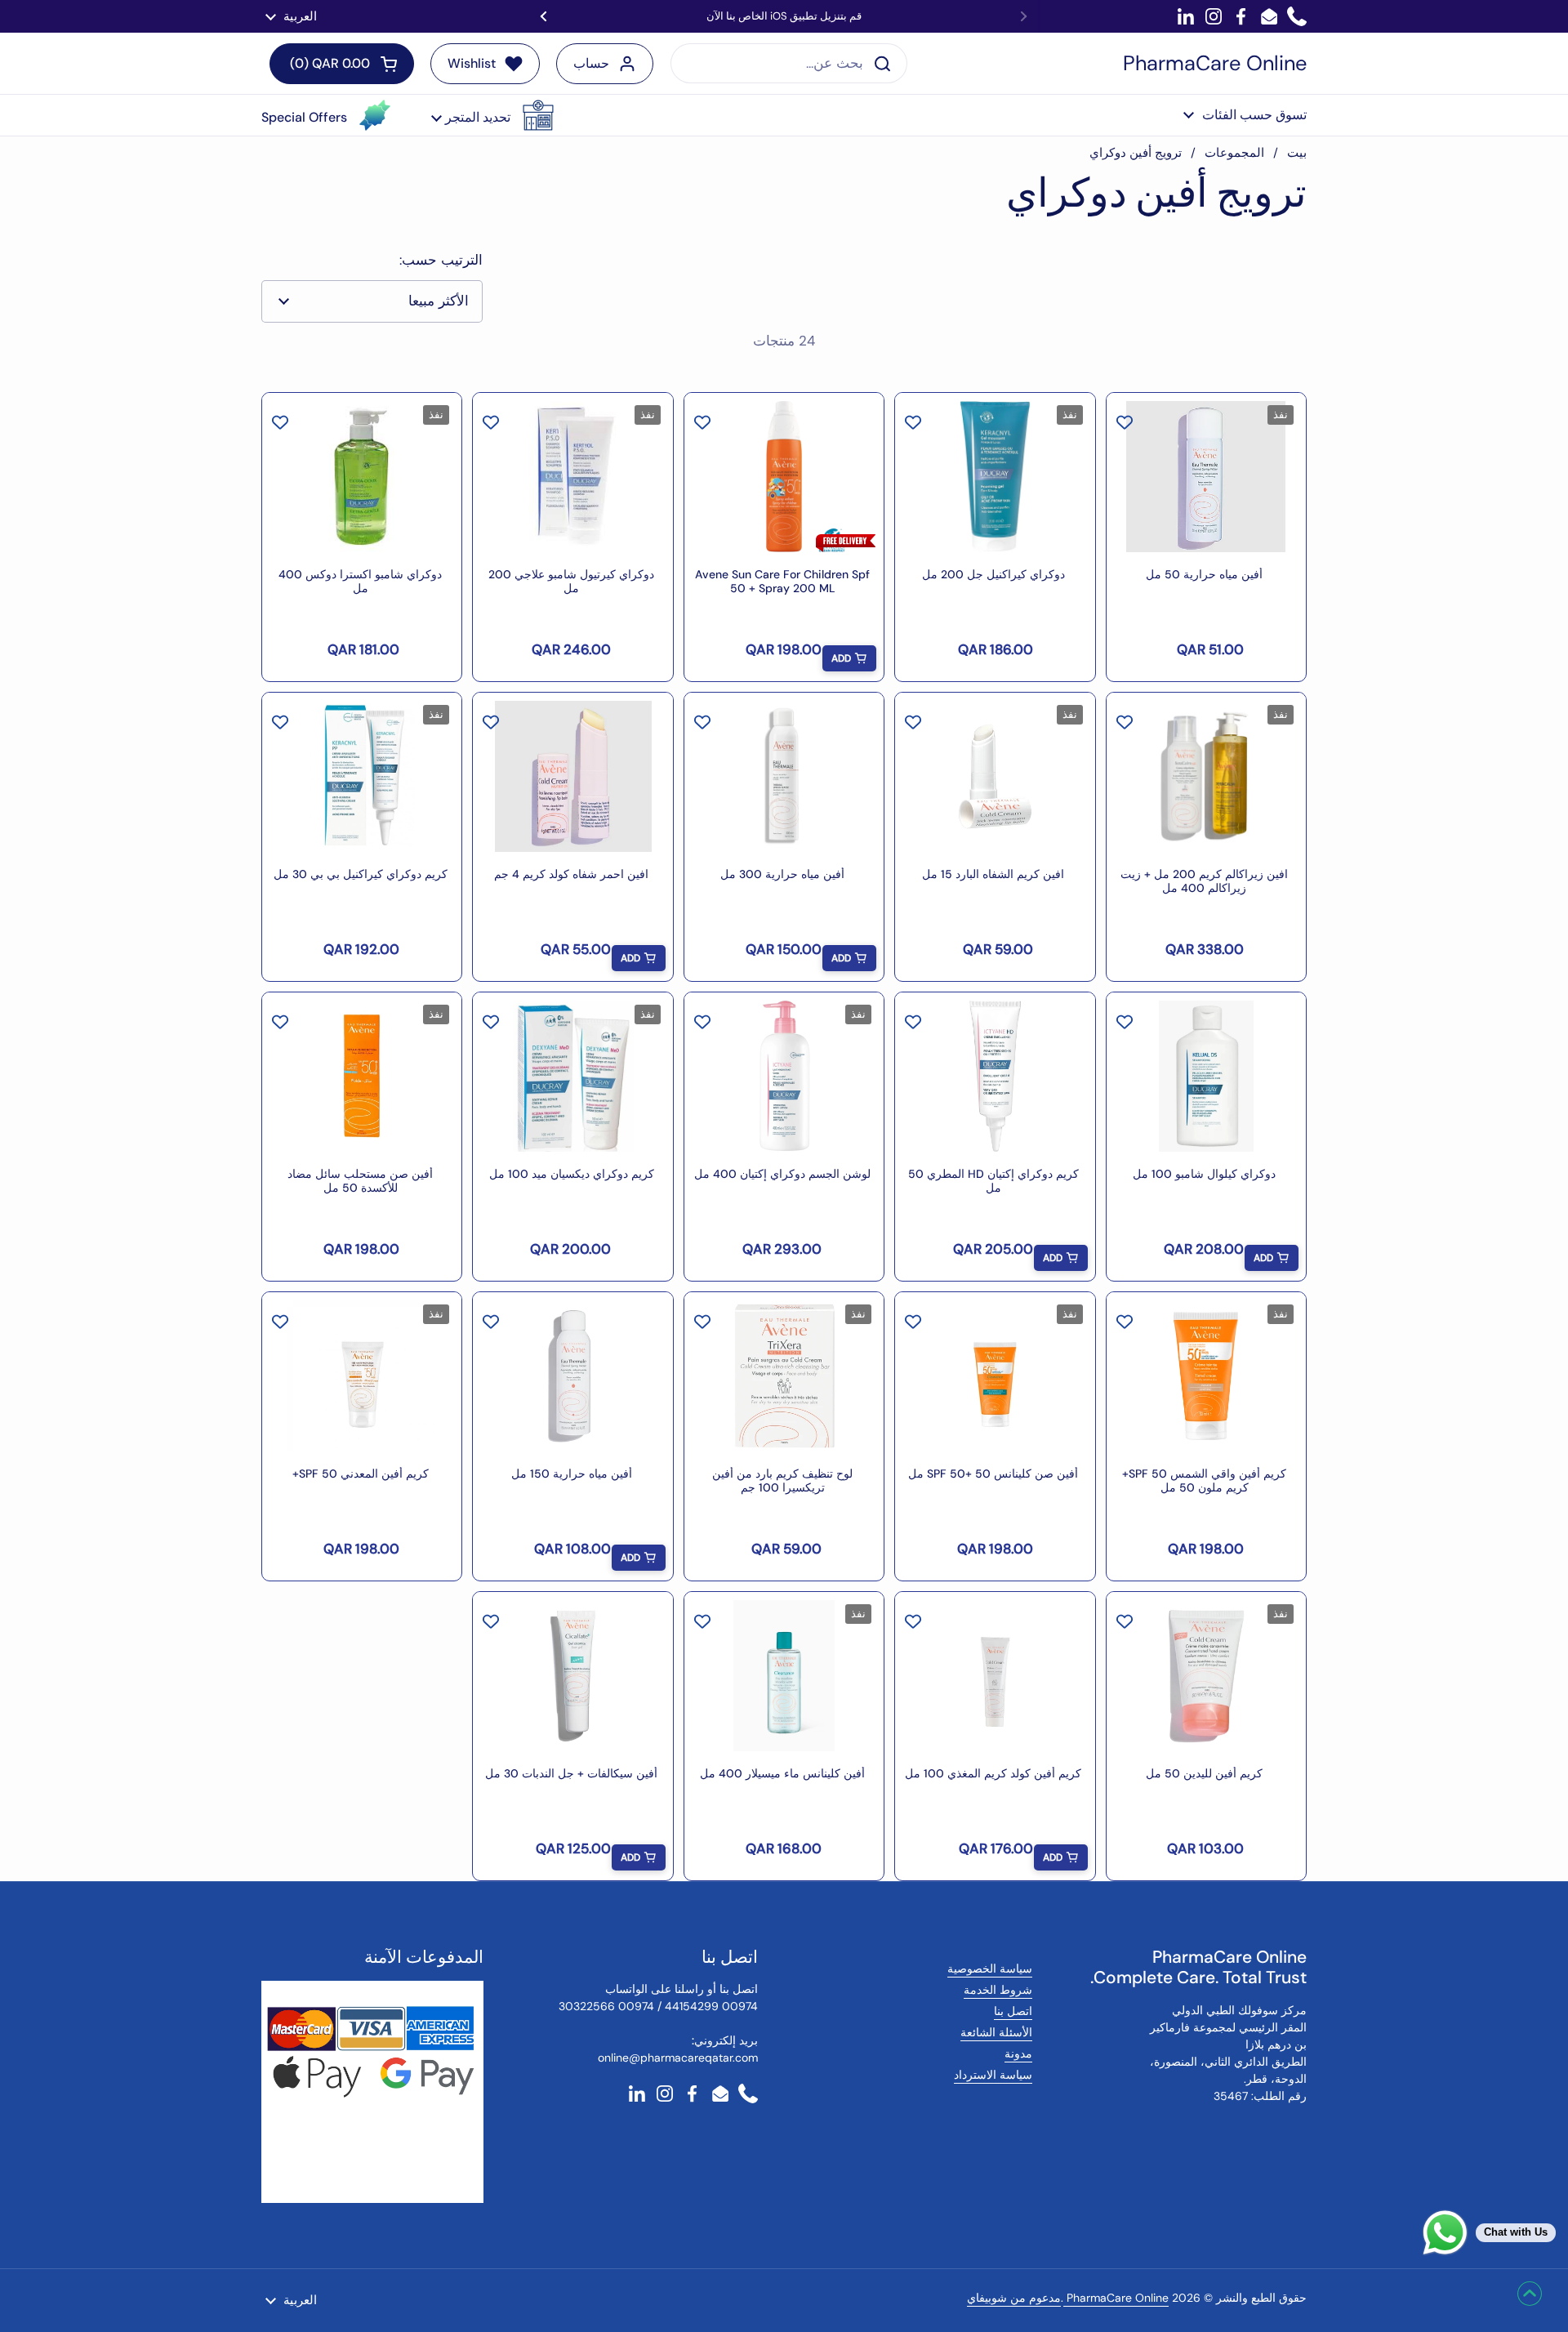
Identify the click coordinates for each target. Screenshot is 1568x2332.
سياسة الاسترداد (993, 2075)
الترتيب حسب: (441, 260)
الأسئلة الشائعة (996, 2032)
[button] (492, 115)
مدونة (1018, 2053)
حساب (591, 63)
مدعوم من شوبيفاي (1014, 2298)
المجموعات (1234, 153)
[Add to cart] (849, 658)
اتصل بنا (1013, 2011)
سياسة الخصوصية (990, 1969)
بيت (1297, 153)
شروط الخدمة (998, 1990)
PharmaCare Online (1215, 64)
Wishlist (472, 63)
